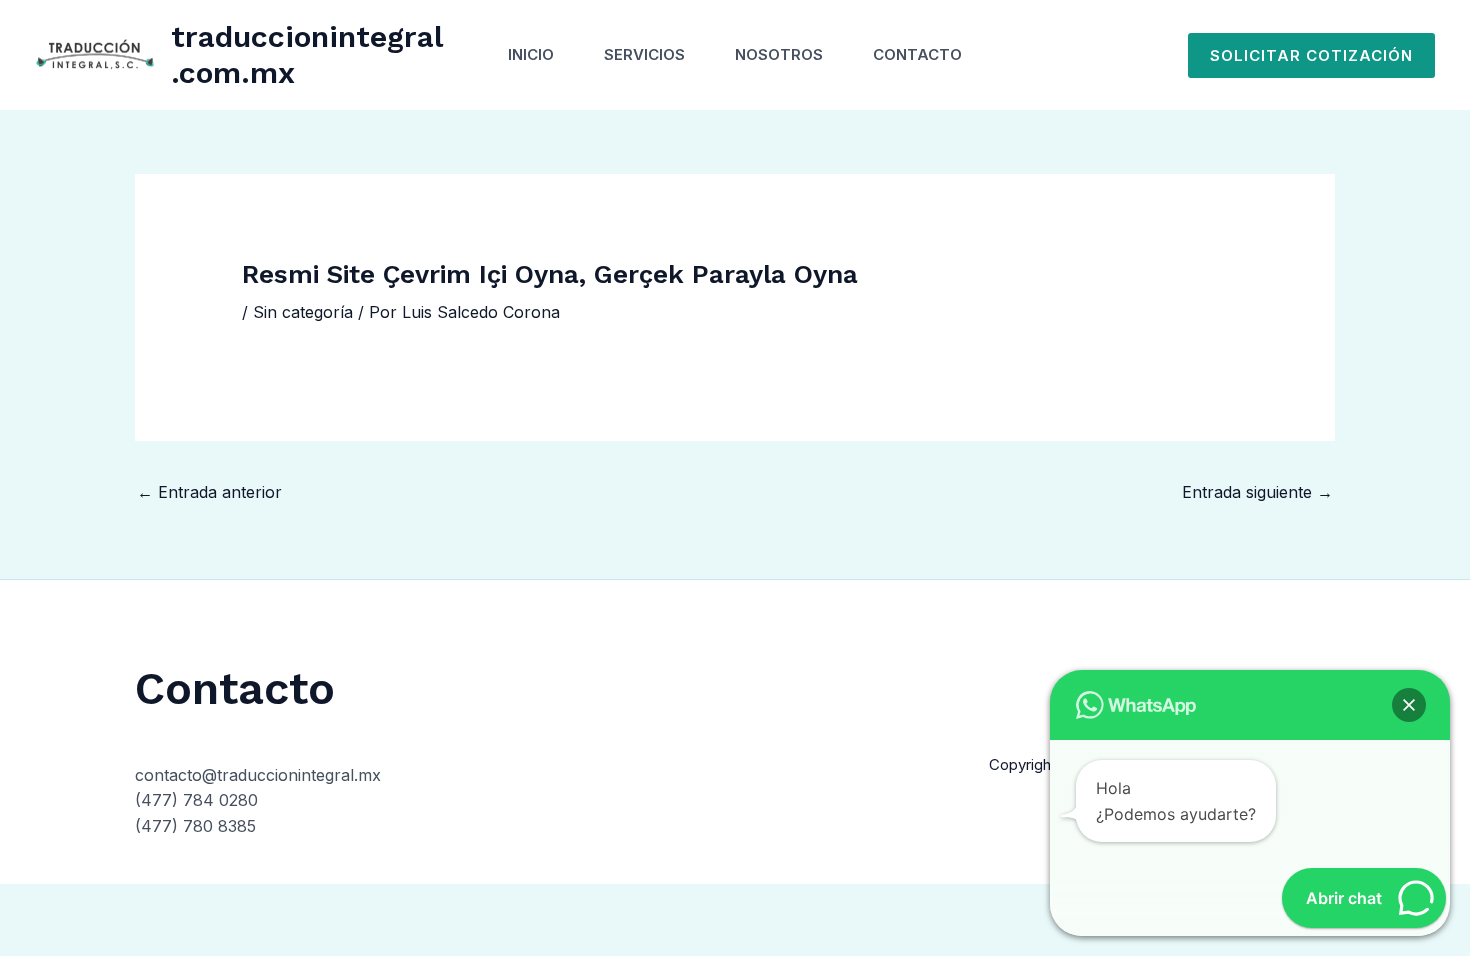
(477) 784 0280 (196, 800)
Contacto (917, 54)
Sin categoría (303, 312)
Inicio (531, 54)
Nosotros (779, 54)
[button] (1311, 55)
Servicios (644, 54)
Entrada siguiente (1257, 492)
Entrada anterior (209, 492)
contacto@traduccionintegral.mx (258, 775)
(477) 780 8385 (195, 826)
